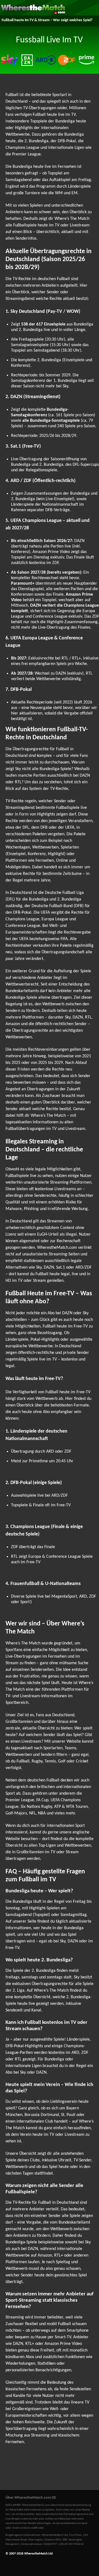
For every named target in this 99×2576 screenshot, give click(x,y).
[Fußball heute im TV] (33, 13)
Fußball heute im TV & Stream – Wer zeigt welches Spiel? (47, 20)
